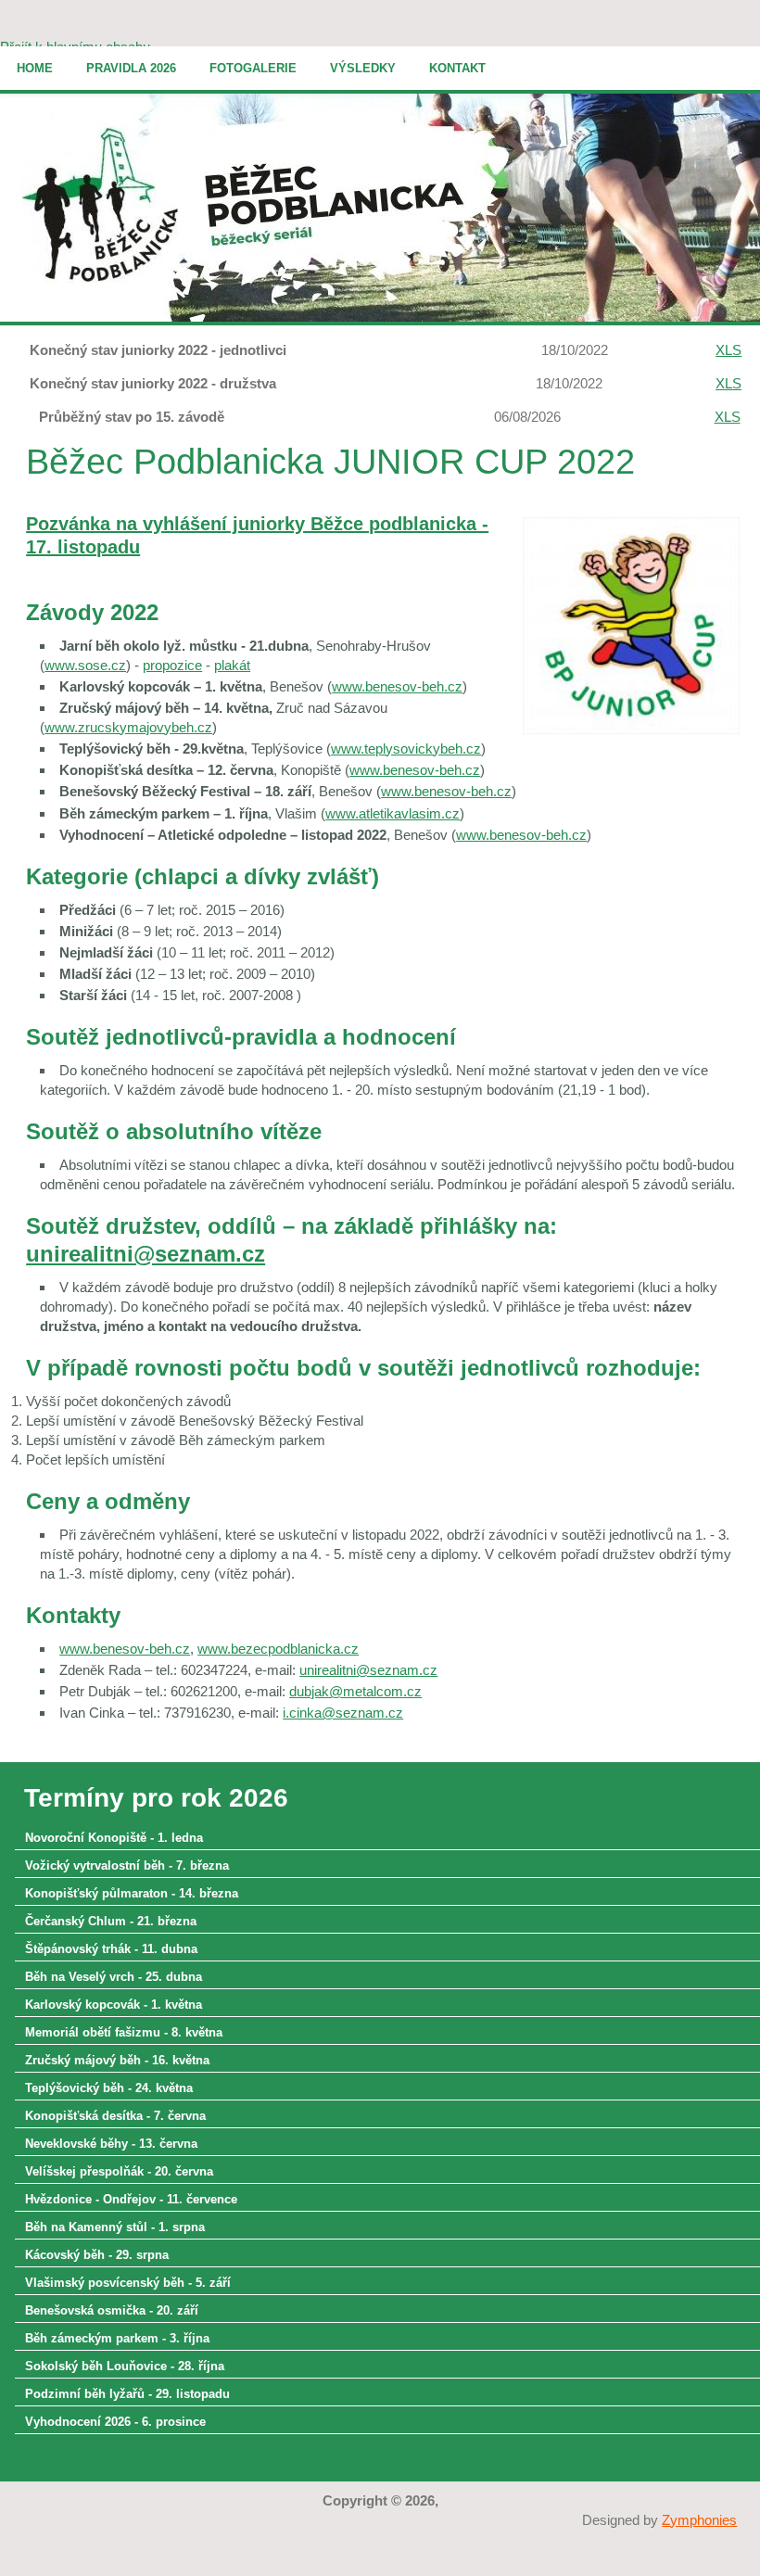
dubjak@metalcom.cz (355, 1691)
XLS (728, 350)
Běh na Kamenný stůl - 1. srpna (115, 2227)
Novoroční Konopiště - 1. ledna (114, 1838)
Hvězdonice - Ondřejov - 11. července (131, 2199)
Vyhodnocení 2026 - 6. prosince (115, 2422)
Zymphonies (699, 2520)
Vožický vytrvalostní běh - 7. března (127, 1865)
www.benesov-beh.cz (397, 686)
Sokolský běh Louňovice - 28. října (125, 2366)
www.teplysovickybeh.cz (406, 749)
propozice (172, 665)
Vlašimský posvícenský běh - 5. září (128, 2283)
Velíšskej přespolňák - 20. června (119, 2171)
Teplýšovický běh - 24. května (109, 2088)
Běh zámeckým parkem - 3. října (117, 2338)
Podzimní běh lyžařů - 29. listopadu (127, 2394)
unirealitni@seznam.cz (146, 1254)
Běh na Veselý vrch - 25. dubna (114, 1977)
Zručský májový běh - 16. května (117, 2060)
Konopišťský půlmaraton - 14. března (132, 1893)
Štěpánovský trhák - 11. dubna (111, 1949)
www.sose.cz (85, 665)
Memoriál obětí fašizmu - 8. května (124, 2032)
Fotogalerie (253, 68)
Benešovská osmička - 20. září (112, 2310)
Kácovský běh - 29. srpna (97, 2255)
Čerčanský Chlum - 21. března (111, 1921)
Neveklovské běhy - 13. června (111, 2144)
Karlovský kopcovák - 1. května (114, 2005)
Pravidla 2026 (131, 68)
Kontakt (457, 68)
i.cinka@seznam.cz (343, 1713)
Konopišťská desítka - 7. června (115, 2116)
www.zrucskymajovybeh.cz (128, 727)
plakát (232, 665)
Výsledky (363, 68)
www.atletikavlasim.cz (393, 813)
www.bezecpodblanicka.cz (278, 1649)
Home (35, 68)
